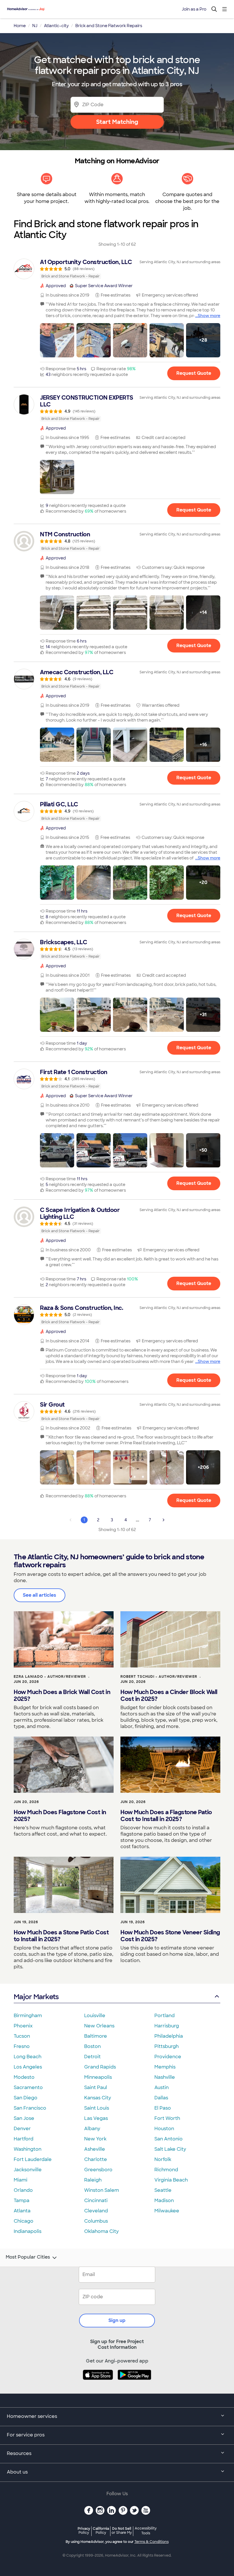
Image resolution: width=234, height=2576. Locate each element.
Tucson (22, 2036)
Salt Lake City (170, 2149)
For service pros (26, 2435)
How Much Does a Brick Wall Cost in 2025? (62, 1695)
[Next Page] (164, 1520)
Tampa (22, 2201)
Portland (165, 2016)
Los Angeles (28, 2067)
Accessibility (146, 2531)
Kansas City (98, 2098)
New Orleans (99, 2026)
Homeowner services (32, 2416)
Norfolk (163, 2159)
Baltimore (96, 2036)
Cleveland (96, 2211)
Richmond (166, 2170)
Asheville (95, 2149)
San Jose (24, 2118)
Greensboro (98, 2170)
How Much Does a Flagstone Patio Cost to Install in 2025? (166, 1816)
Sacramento (28, 2087)
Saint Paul (96, 2087)
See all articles (40, 1595)
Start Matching (117, 122)
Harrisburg (167, 2026)
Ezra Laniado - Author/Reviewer (50, 1677)
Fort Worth (167, 2118)
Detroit (92, 2057)
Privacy (84, 2530)
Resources (19, 2453)
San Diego (26, 2098)
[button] (57, 340)
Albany (92, 2129)
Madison (164, 2201)
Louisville (95, 2016)
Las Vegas (96, 2118)
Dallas (161, 2098)
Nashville (165, 2077)
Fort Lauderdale (33, 2159)
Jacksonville (28, 2170)
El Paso (163, 2108)
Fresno (22, 2046)
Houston (164, 2129)
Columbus (96, 2221)
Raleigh (93, 2180)
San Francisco (30, 2108)
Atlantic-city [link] (56, 26)
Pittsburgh (167, 2046)
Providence (168, 2057)
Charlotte (96, 2159)
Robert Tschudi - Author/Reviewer (159, 1677)
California (101, 2530)
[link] (117, 269)
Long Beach (28, 2057)
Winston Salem (102, 2190)
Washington (28, 2149)
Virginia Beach (171, 2180)
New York (95, 2139)
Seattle (163, 2190)
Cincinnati (96, 2201)
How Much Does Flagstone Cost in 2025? (60, 1816)
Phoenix (23, 2026)
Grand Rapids (100, 2067)
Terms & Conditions (152, 2542)
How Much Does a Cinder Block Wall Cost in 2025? (169, 1695)
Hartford (24, 2139)
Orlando (23, 2190)
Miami (21, 2180)
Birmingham (28, 2016)
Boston (92, 2046)
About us (17, 2472)
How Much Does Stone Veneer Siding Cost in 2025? (170, 1936)
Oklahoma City (101, 2231)
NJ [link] (35, 26)
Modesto (24, 2077)
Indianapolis (28, 2231)
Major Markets (36, 1997)
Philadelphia (169, 2036)
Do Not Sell (122, 2530)
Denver (22, 2129)
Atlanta (22, 2211)
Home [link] (20, 26)
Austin (162, 2087)
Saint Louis (97, 2108)
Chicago (24, 2221)
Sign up (117, 2320)
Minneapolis (98, 2077)
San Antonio (169, 2139)
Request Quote (194, 373)
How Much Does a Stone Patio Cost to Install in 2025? (61, 1936)
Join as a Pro (194, 9)
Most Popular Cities (28, 2257)
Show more (209, 316)
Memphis (165, 2067)
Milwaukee (167, 2211)
